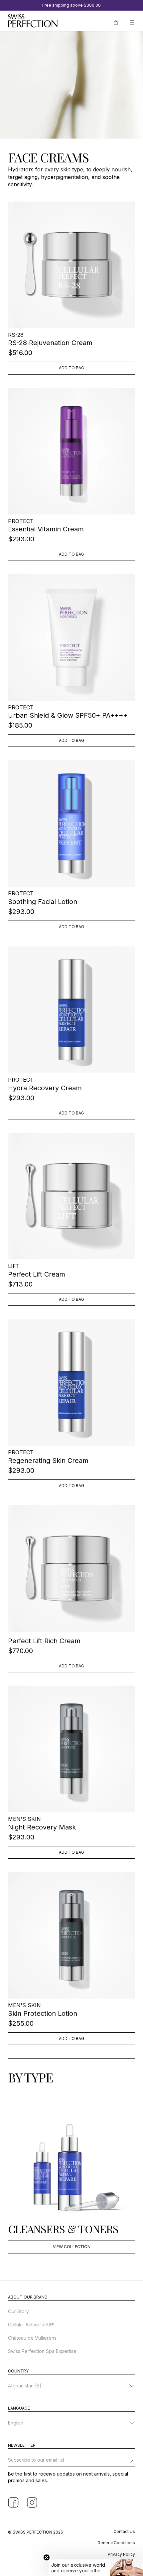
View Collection (72, 2247)
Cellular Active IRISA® (31, 2325)
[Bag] (116, 22)
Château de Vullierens (32, 2338)
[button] (96, 2568)
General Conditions (116, 2543)
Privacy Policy (121, 2554)
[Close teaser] (47, 2557)
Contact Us (124, 2531)
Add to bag (71, 368)
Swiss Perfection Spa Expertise (42, 2351)
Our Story (18, 2311)
